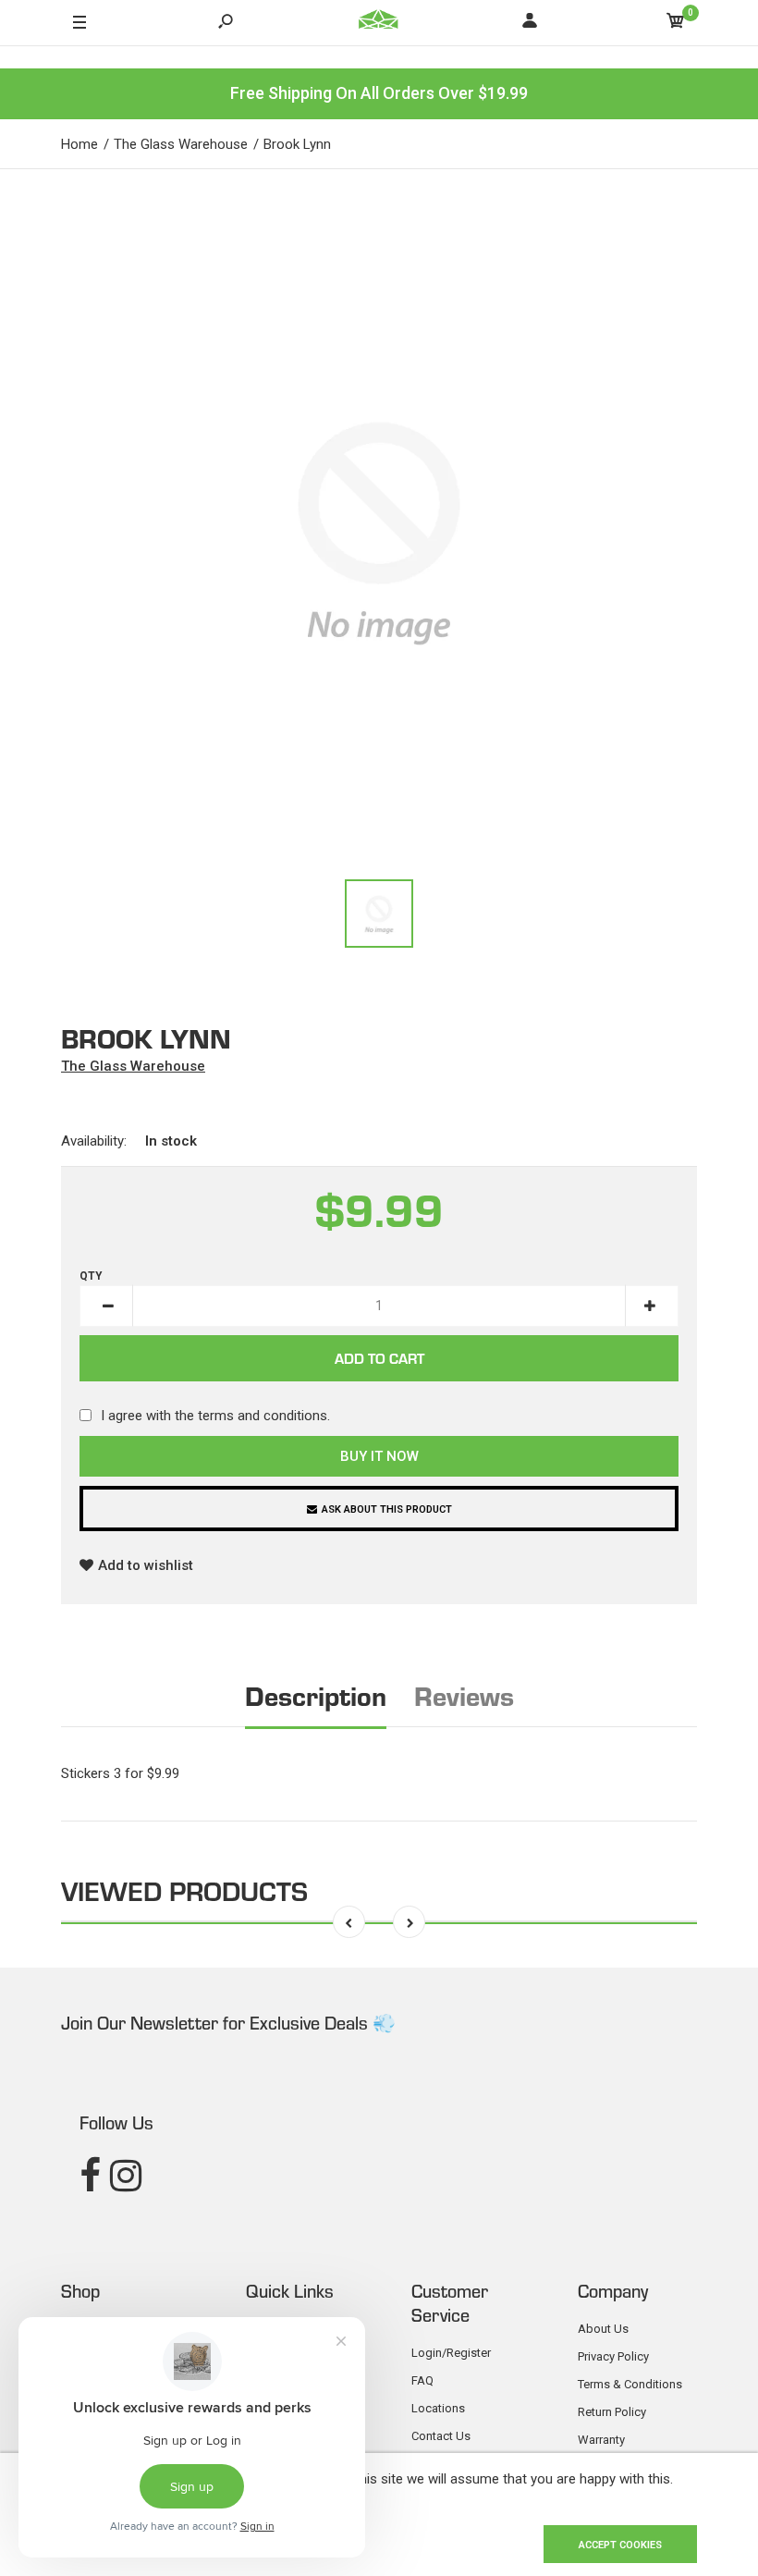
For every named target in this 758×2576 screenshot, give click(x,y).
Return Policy (612, 2412)
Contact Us (441, 2436)
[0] (676, 24)
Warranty (601, 2440)
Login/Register (451, 2353)
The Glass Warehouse (133, 1066)
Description (316, 1694)
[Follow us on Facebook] (90, 2176)
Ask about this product (387, 1509)
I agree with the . (215, 1416)
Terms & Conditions (630, 2384)
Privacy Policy (613, 2356)
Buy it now (379, 1456)
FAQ (422, 2380)
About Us (603, 2329)
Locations (438, 2408)
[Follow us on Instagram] (126, 2176)
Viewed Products (184, 1889)
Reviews (464, 1694)
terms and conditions (263, 1416)
